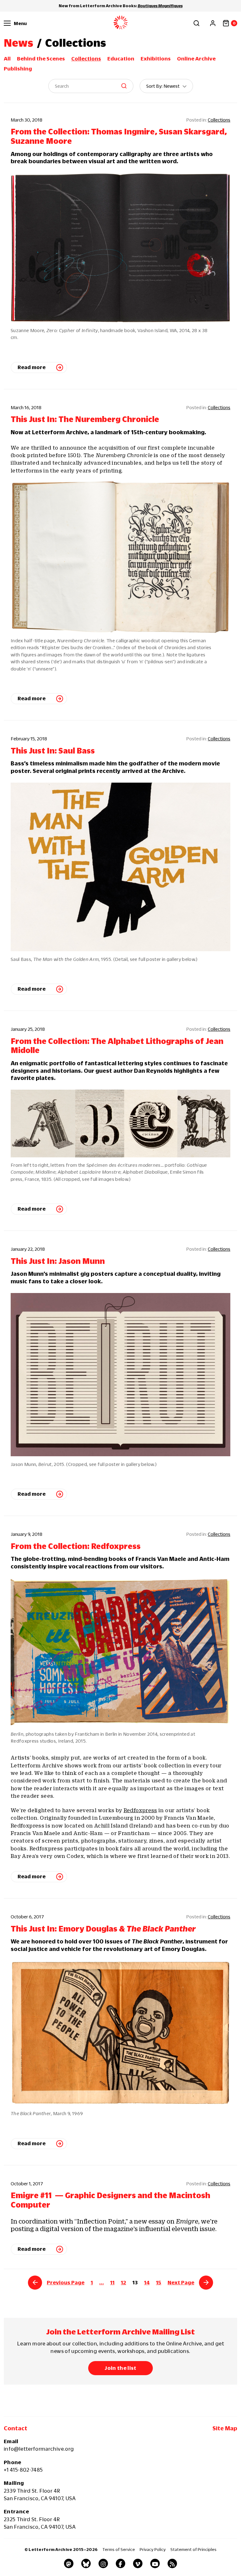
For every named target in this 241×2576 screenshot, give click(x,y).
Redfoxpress (140, 1810)
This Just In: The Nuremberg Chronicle (85, 419)
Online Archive (196, 59)
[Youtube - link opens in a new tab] (155, 2563)
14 (147, 2282)
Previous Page (66, 2282)
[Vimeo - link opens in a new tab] (138, 2563)
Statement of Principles (193, 2549)
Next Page (181, 2282)
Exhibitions (156, 59)
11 (112, 2282)
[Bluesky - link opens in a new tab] (86, 2563)
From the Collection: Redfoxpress (76, 1546)
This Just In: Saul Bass (53, 751)
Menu (20, 23)
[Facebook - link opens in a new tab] (120, 2563)
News (19, 43)
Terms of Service (119, 2549)
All (7, 59)
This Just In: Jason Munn (58, 1261)
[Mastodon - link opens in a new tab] (69, 2563)
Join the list (120, 2368)
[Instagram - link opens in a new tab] (103, 2563)
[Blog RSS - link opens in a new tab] (172, 2563)
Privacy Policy (153, 2549)
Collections (86, 59)
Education (121, 59)
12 (123, 2282)
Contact (16, 2428)
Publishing (18, 69)
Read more (32, 367)
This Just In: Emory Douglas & (103, 1929)
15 (159, 2282)
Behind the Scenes (41, 59)
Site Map (225, 2428)
